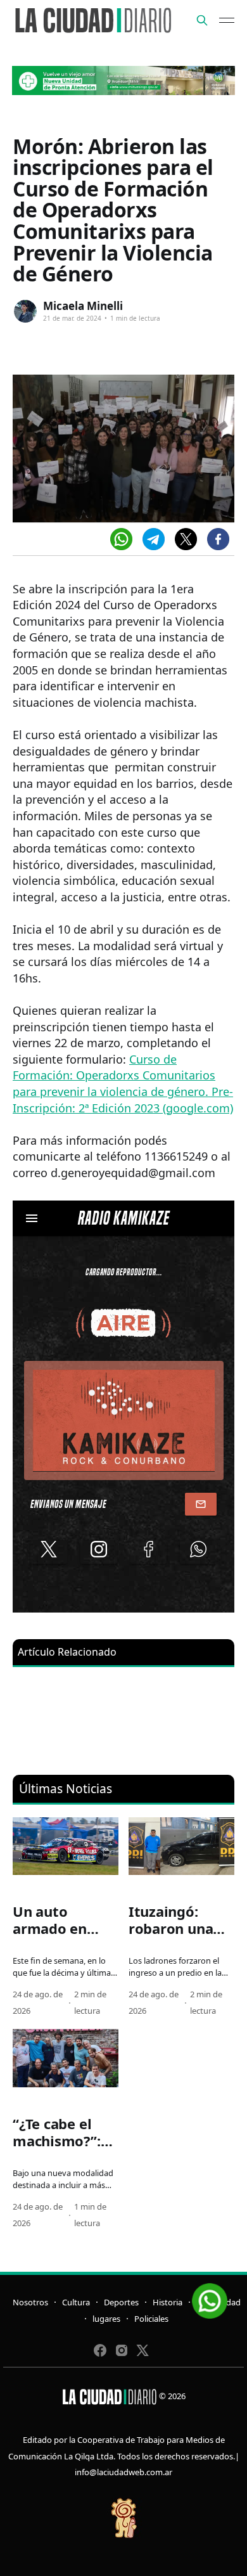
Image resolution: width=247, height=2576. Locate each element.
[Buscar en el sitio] (202, 20)
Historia (168, 2302)
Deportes (121, 2302)
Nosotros (30, 2302)
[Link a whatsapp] (210, 2296)
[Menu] (227, 20)
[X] (186, 539)
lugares (106, 2319)
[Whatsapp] (121, 539)
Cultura (76, 2302)
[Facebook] (218, 539)
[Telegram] (154, 539)
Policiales (151, 2319)
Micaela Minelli (83, 306)
